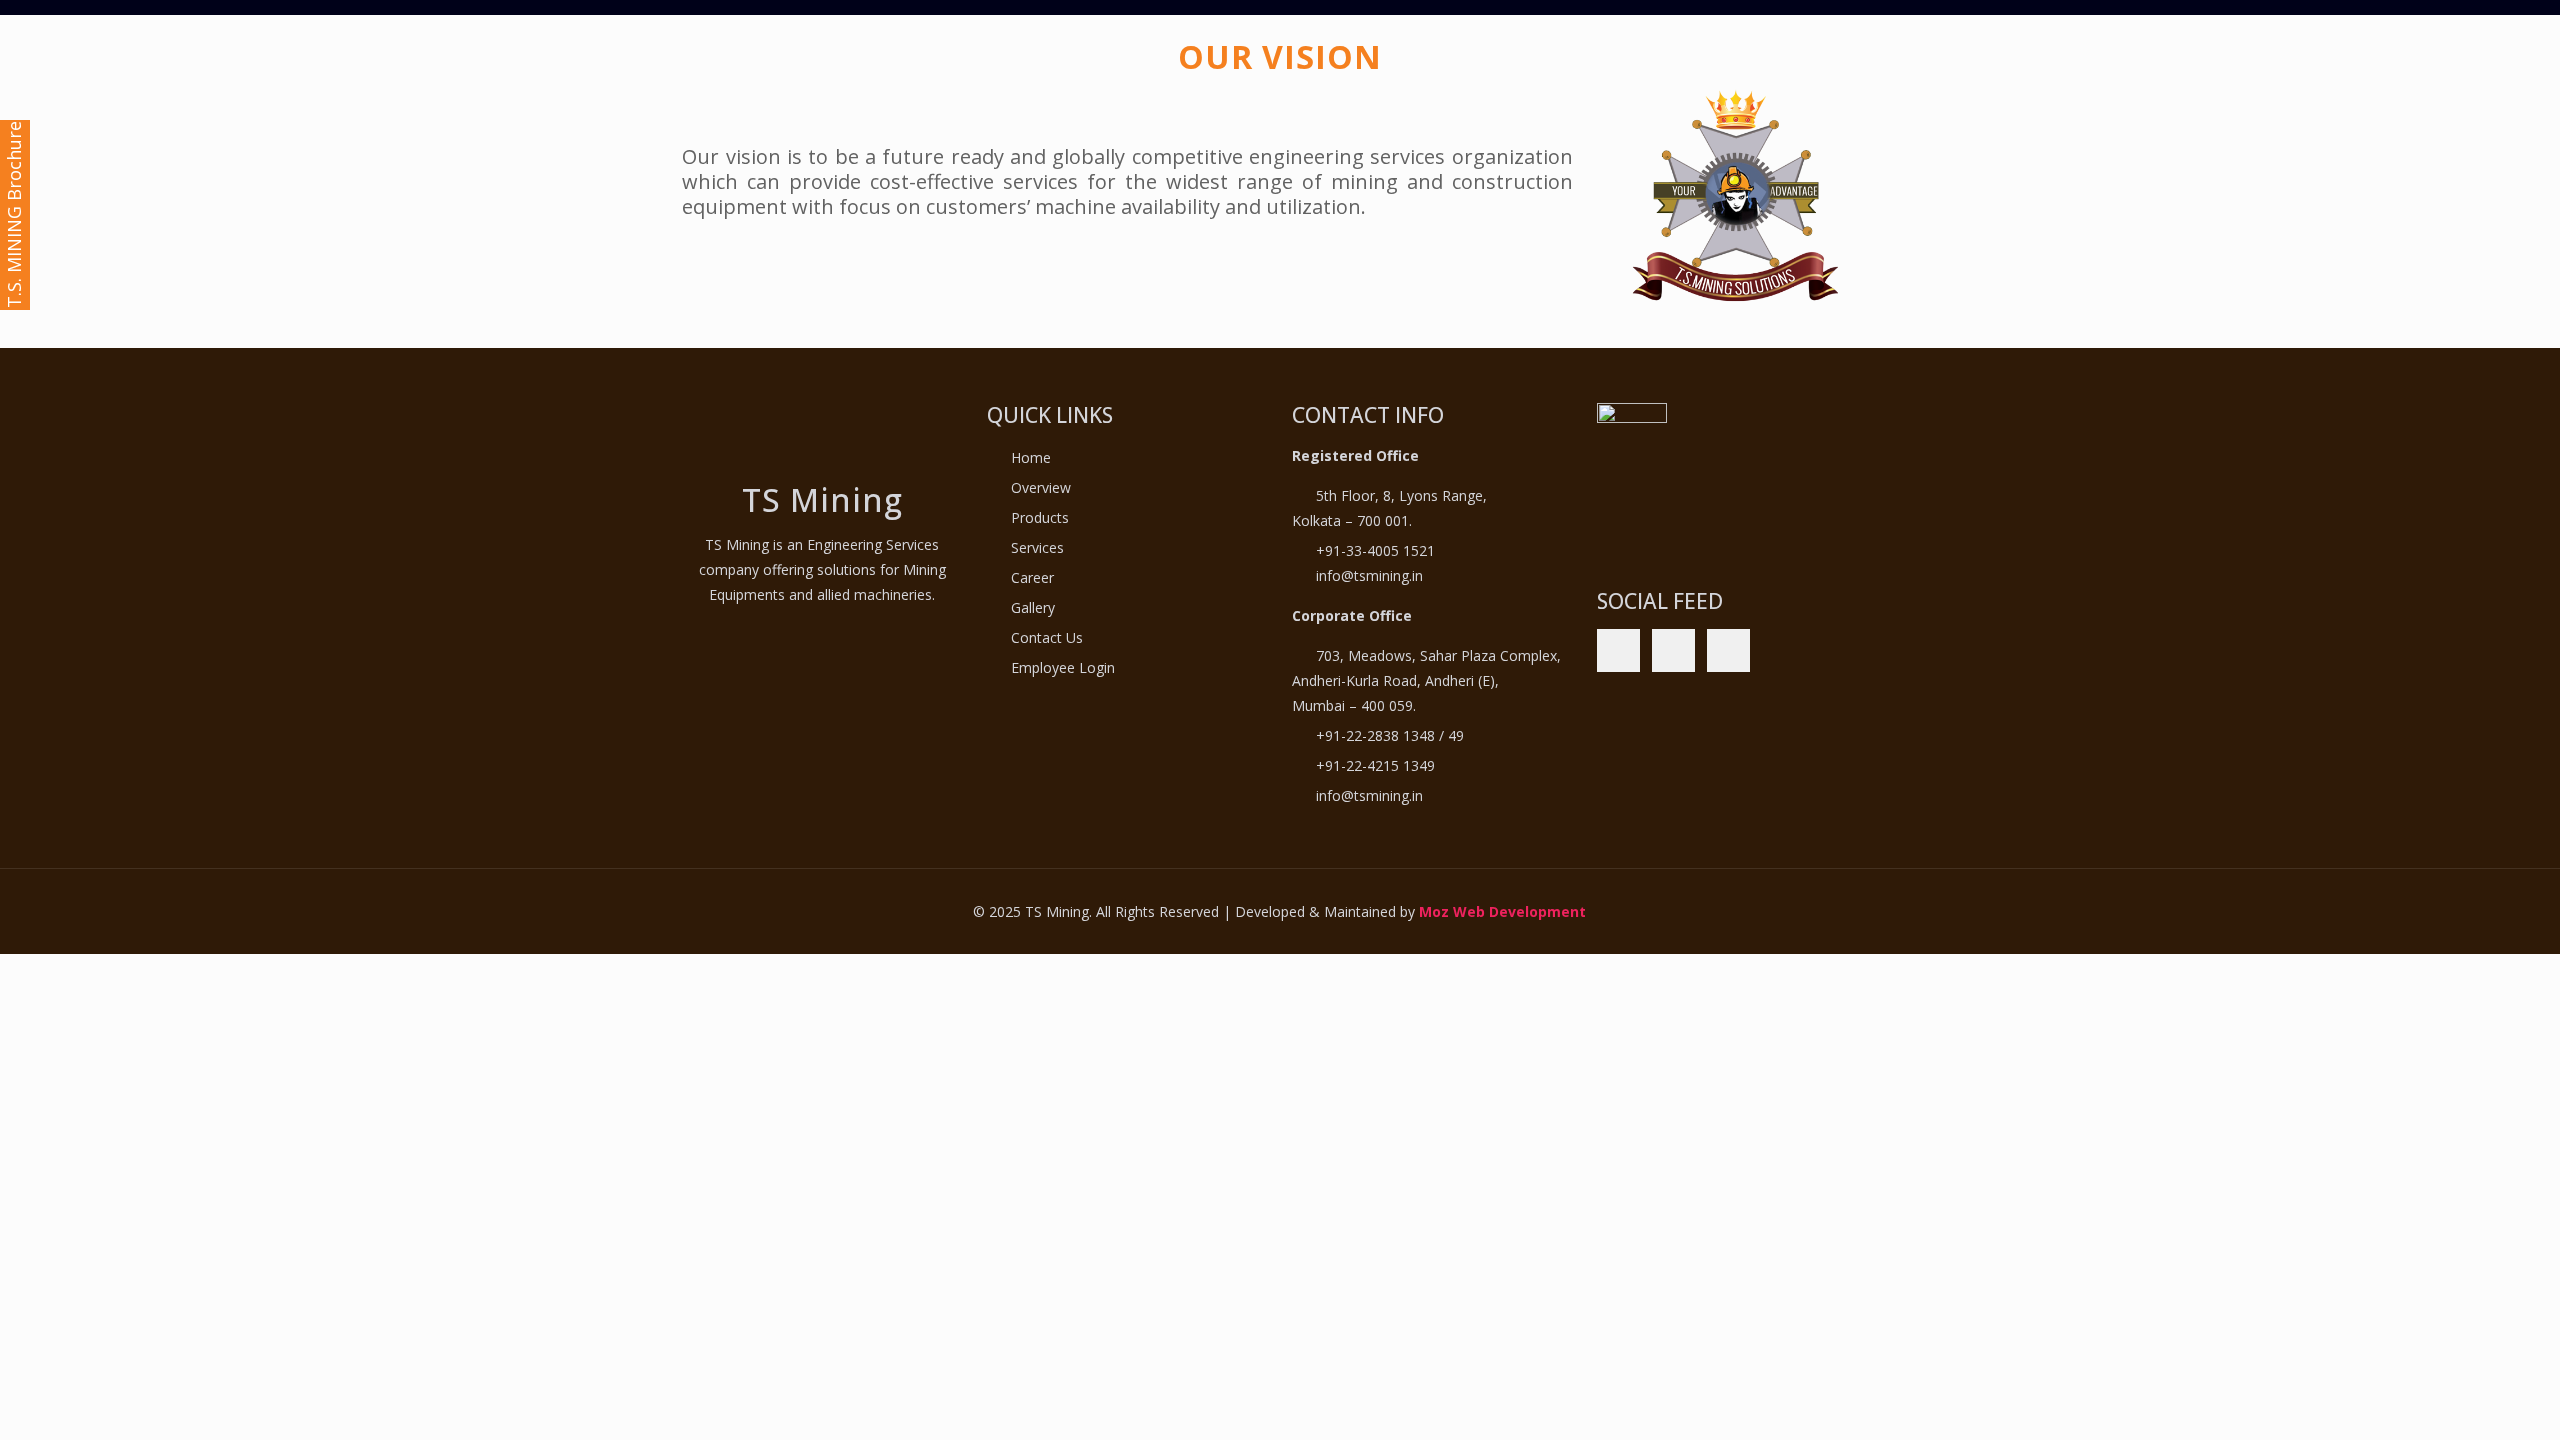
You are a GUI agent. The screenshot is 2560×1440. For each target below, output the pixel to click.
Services (1037, 547)
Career (1032, 577)
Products (1040, 517)
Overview (1041, 487)
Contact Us (1047, 637)
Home (1031, 457)
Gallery (1033, 607)
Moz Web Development (1502, 911)
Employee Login (1063, 667)
